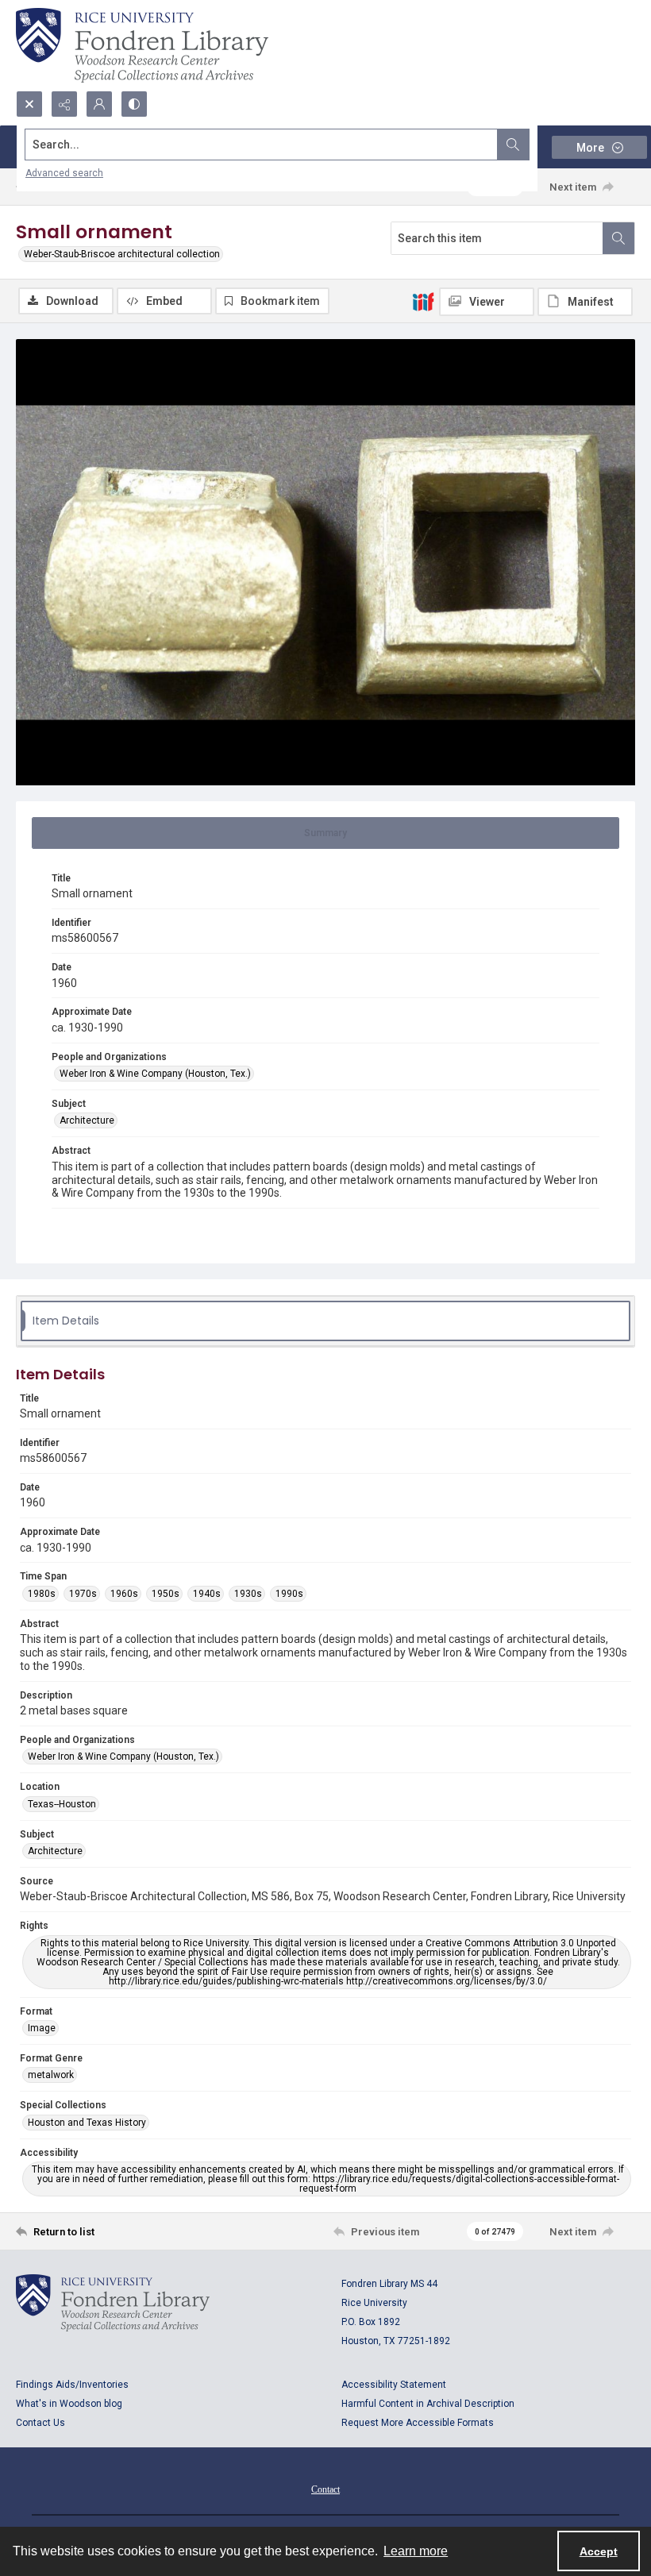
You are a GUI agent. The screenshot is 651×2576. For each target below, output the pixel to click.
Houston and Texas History (87, 2123)
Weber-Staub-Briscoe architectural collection (122, 254)
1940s (207, 1594)
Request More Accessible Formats (418, 2423)
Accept (599, 2551)
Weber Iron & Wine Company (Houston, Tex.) (155, 1074)
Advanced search (64, 173)
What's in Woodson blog (69, 2404)
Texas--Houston (62, 1804)
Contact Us (40, 2423)
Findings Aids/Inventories (72, 2385)
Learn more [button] (416, 2551)
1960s (124, 1594)
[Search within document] (618, 238)
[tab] (325, 833)
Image (42, 2028)
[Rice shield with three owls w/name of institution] (142, 45)
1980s (42, 1594)
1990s (289, 1594)
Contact (325, 2489)
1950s (166, 1594)
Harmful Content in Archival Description (428, 2404)
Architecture (87, 1120)
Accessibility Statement (394, 2385)
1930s (248, 1594)
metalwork (51, 2075)
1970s (83, 1594)
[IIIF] (423, 301)
